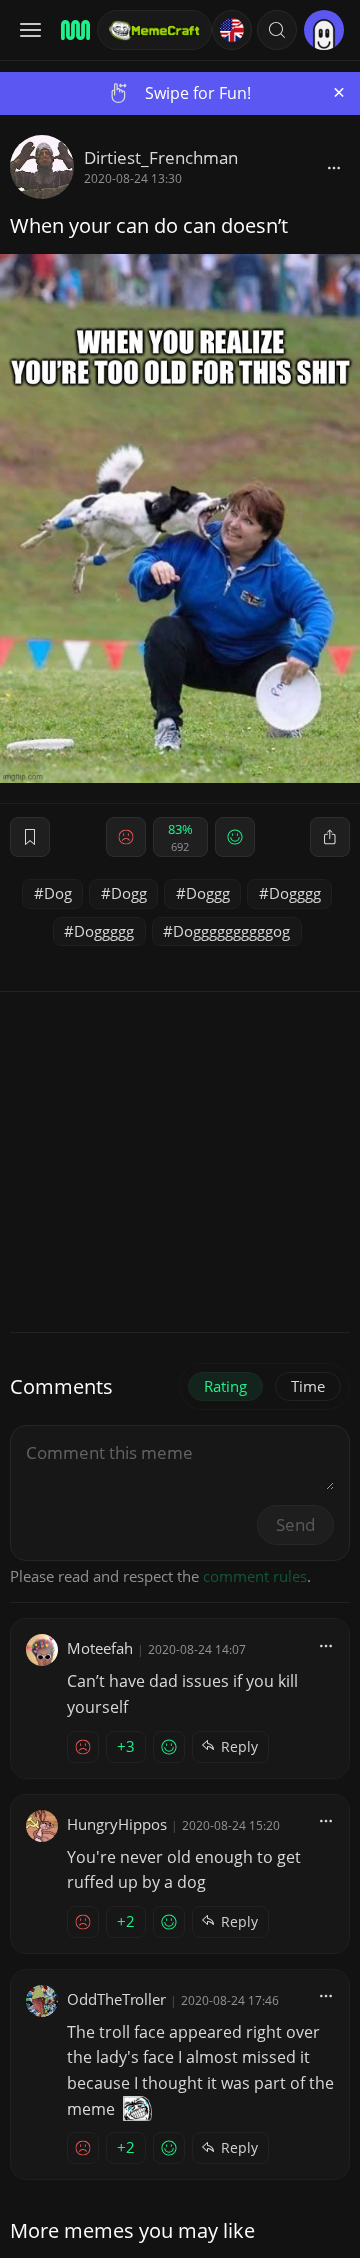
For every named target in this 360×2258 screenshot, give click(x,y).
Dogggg (295, 893)
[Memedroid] (72, 30)
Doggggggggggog (231, 931)
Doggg (208, 893)
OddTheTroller (116, 1999)
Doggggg (104, 931)
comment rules (255, 1576)
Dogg (129, 893)
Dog (58, 893)
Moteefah (100, 1648)
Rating (225, 1386)
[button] (277, 30)
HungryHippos (117, 1824)
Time (308, 1386)
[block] (334, 167)
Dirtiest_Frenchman (161, 157)
